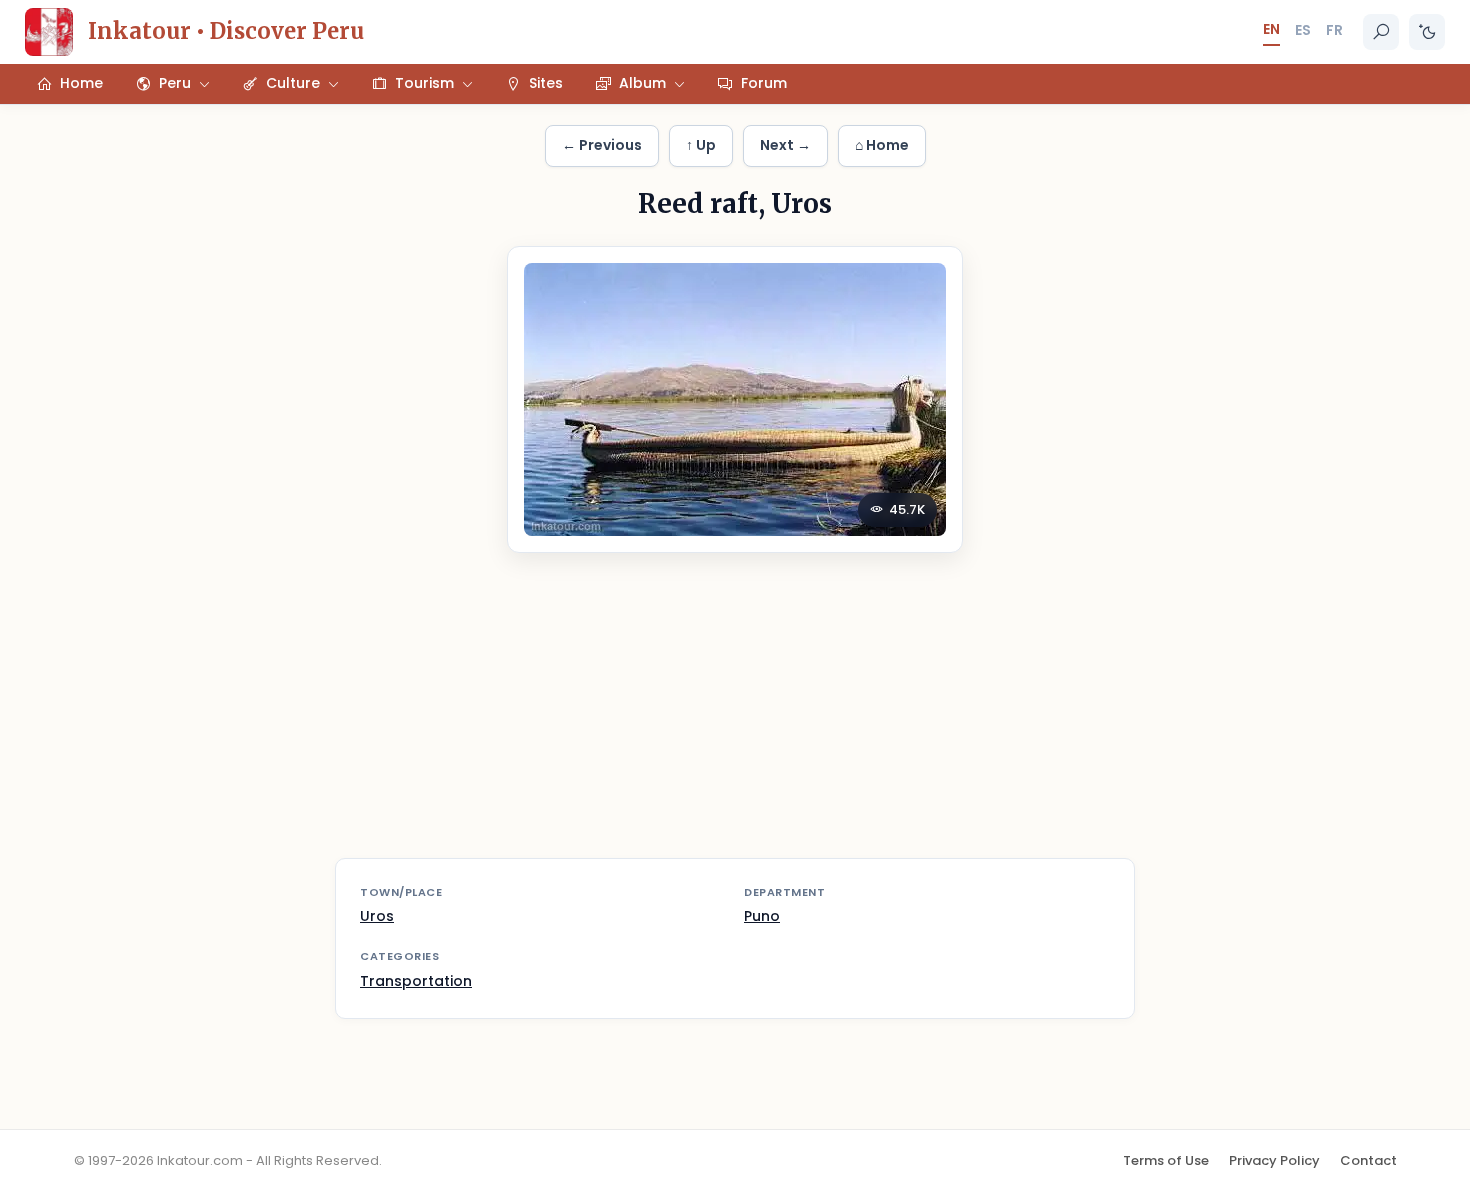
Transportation (416, 981)
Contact (1368, 1160)
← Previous (602, 145)
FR (1334, 30)
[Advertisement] (735, 718)
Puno (762, 916)
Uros (377, 916)
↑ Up (701, 145)
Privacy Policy (1274, 1160)
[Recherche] (1381, 32)
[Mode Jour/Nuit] (1427, 32)
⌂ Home (882, 145)
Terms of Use (1166, 1160)
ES (1303, 30)
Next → (785, 145)
